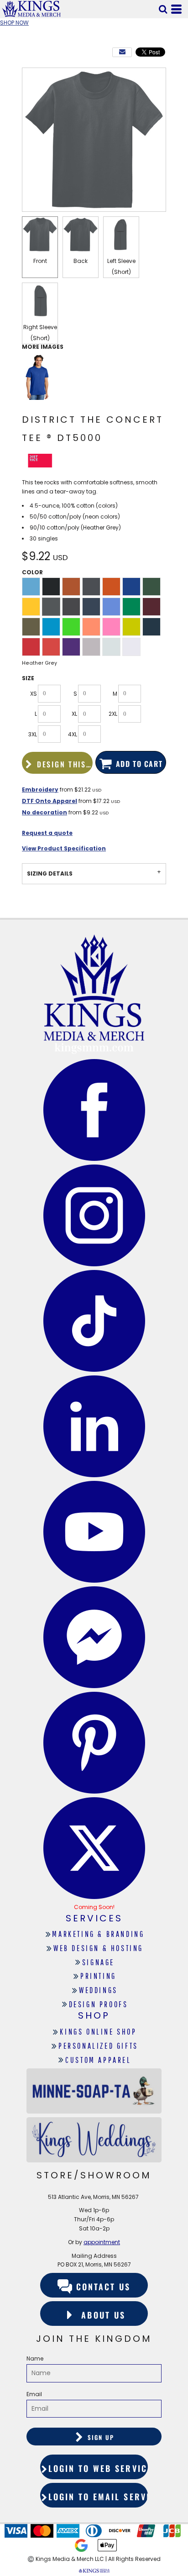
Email (34, 2394)
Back (81, 261)
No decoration (44, 812)
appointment (102, 2242)
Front (40, 261)
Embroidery (40, 790)
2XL (113, 714)
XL (74, 714)
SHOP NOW (14, 23)
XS (34, 694)
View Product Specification (64, 848)
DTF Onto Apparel (50, 801)
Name (35, 2358)
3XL (33, 734)
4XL (73, 734)
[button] (163, 9)
